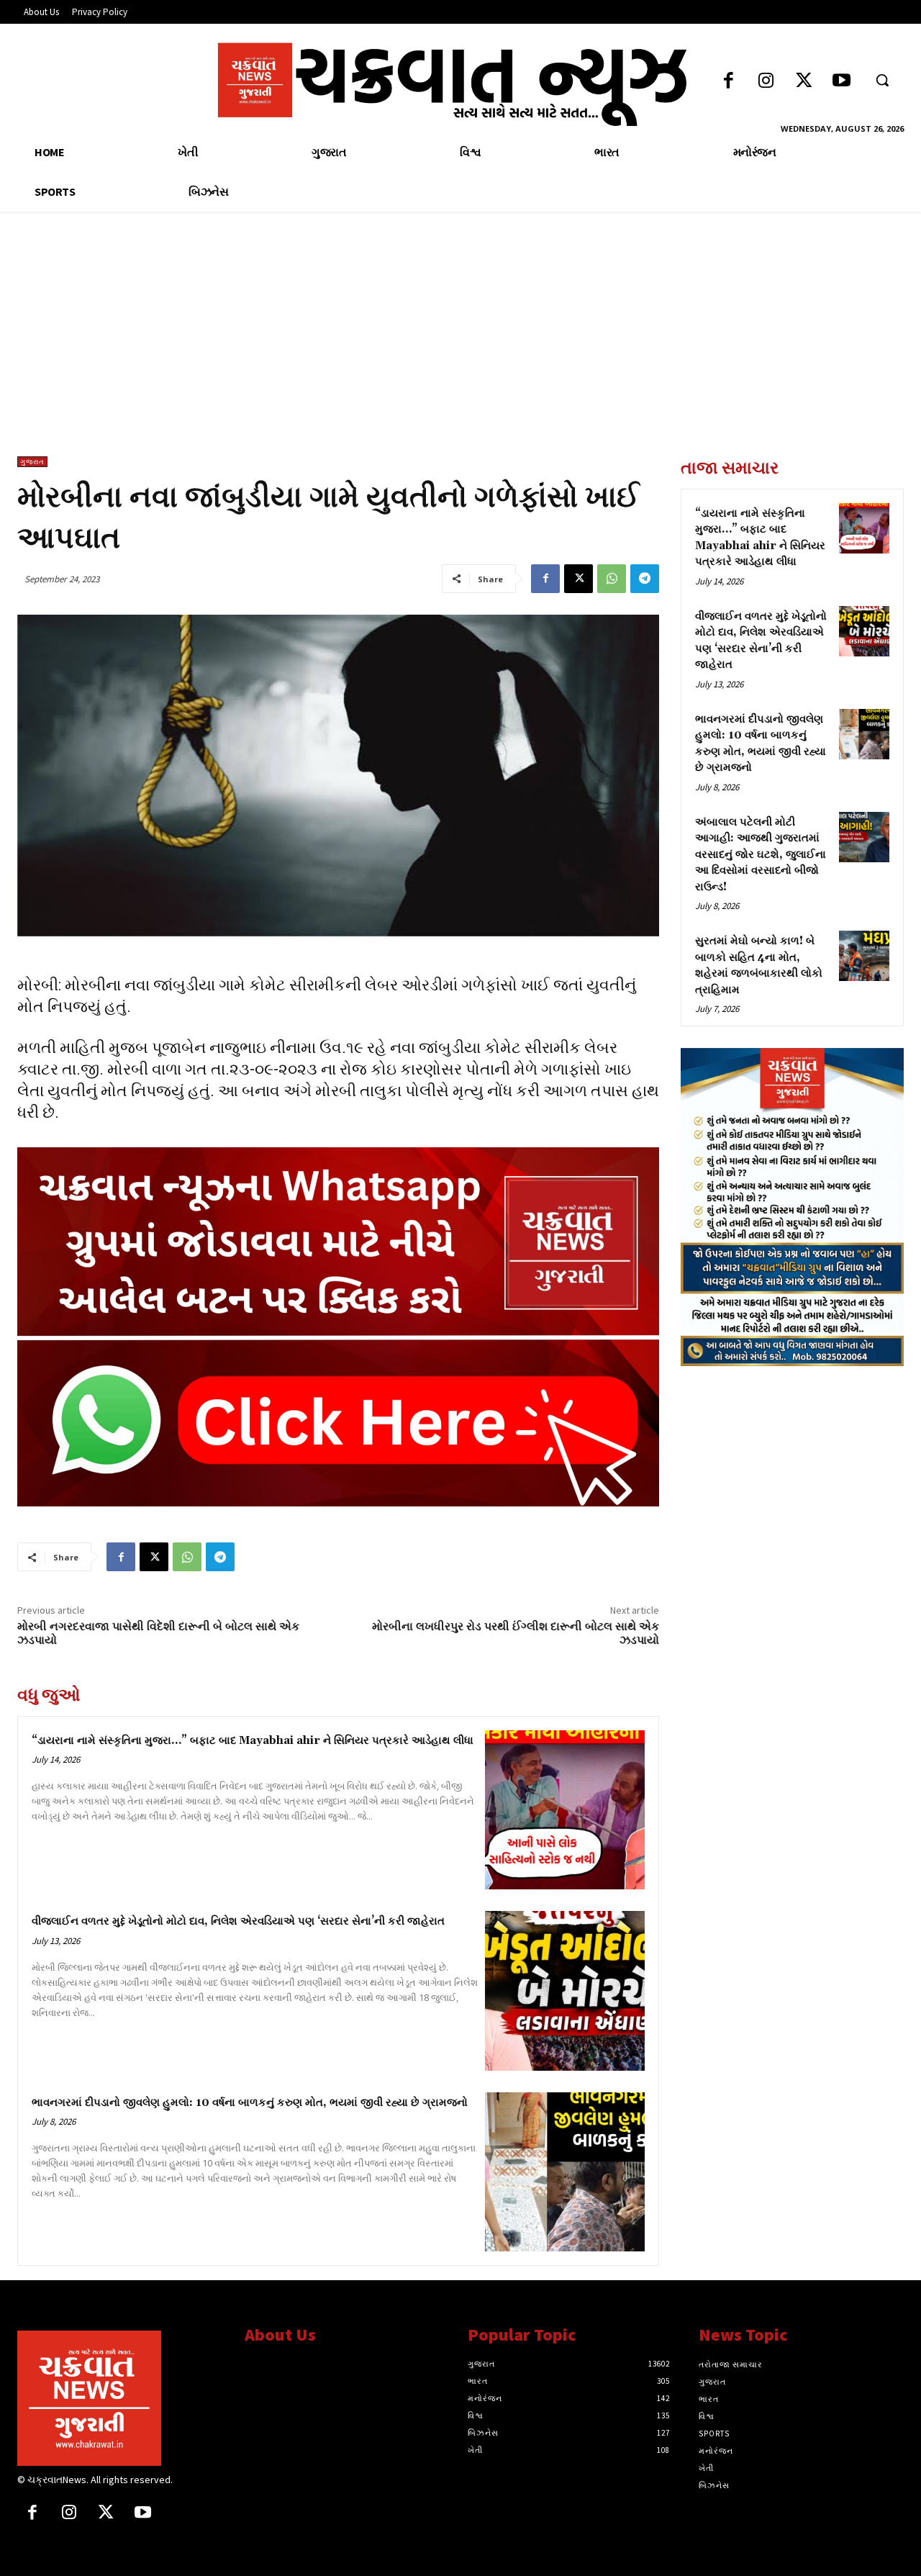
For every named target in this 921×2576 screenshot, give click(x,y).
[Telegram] (645, 579)
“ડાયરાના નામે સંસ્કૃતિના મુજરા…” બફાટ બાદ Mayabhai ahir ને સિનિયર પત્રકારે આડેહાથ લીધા (253, 1741)
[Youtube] (841, 82)
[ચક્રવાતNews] (120, 2398)
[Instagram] (766, 82)
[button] (882, 80)
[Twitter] (804, 82)
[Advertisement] (460, 348)
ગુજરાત (32, 462)
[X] (579, 579)
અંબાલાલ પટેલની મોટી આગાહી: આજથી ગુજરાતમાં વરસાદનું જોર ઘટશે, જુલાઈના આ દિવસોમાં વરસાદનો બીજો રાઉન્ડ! (761, 855)
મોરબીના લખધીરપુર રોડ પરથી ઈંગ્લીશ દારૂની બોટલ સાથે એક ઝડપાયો (516, 1633)
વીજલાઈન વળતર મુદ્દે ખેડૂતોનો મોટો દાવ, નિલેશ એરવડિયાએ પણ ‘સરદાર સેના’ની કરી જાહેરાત (238, 1921)
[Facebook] (729, 82)
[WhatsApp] (612, 579)
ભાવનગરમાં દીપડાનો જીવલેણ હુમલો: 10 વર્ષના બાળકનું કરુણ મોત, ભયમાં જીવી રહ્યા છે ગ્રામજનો (250, 2103)
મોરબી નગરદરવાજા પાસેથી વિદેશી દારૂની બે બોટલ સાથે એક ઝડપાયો (158, 1633)
